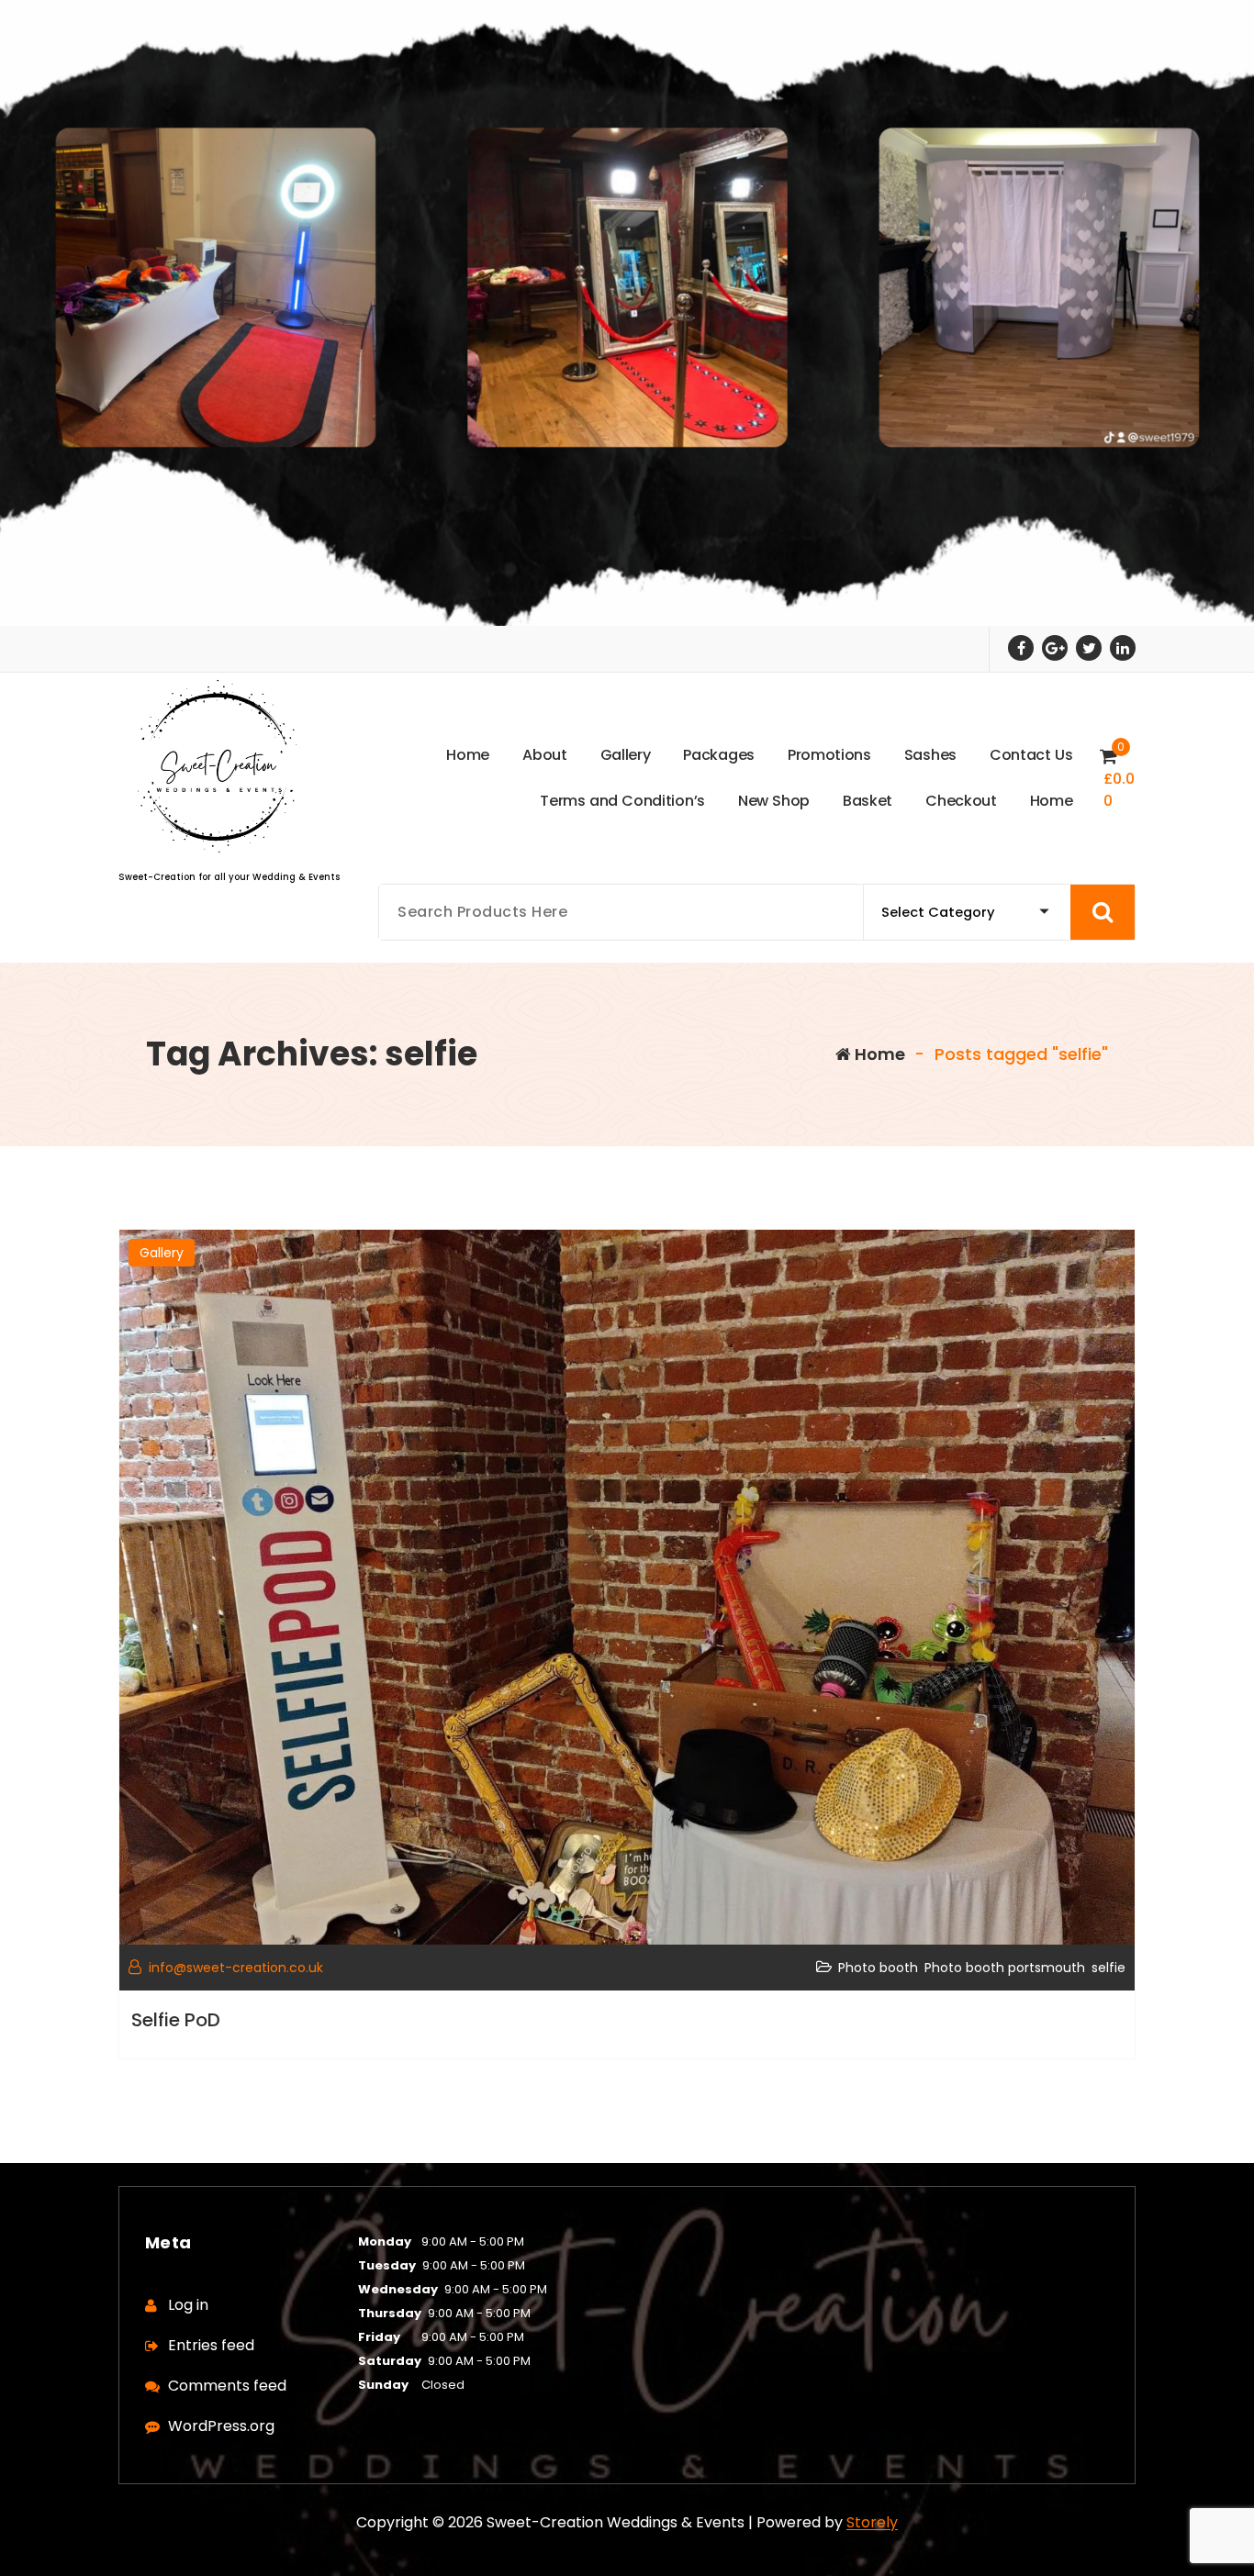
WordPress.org (221, 2426)
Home (878, 1054)
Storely (872, 2522)
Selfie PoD (176, 2020)
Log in (188, 2305)
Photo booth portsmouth (1005, 1968)
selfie (1108, 1968)
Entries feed (211, 2345)
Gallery (162, 1253)
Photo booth (878, 1968)
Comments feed (227, 2386)
